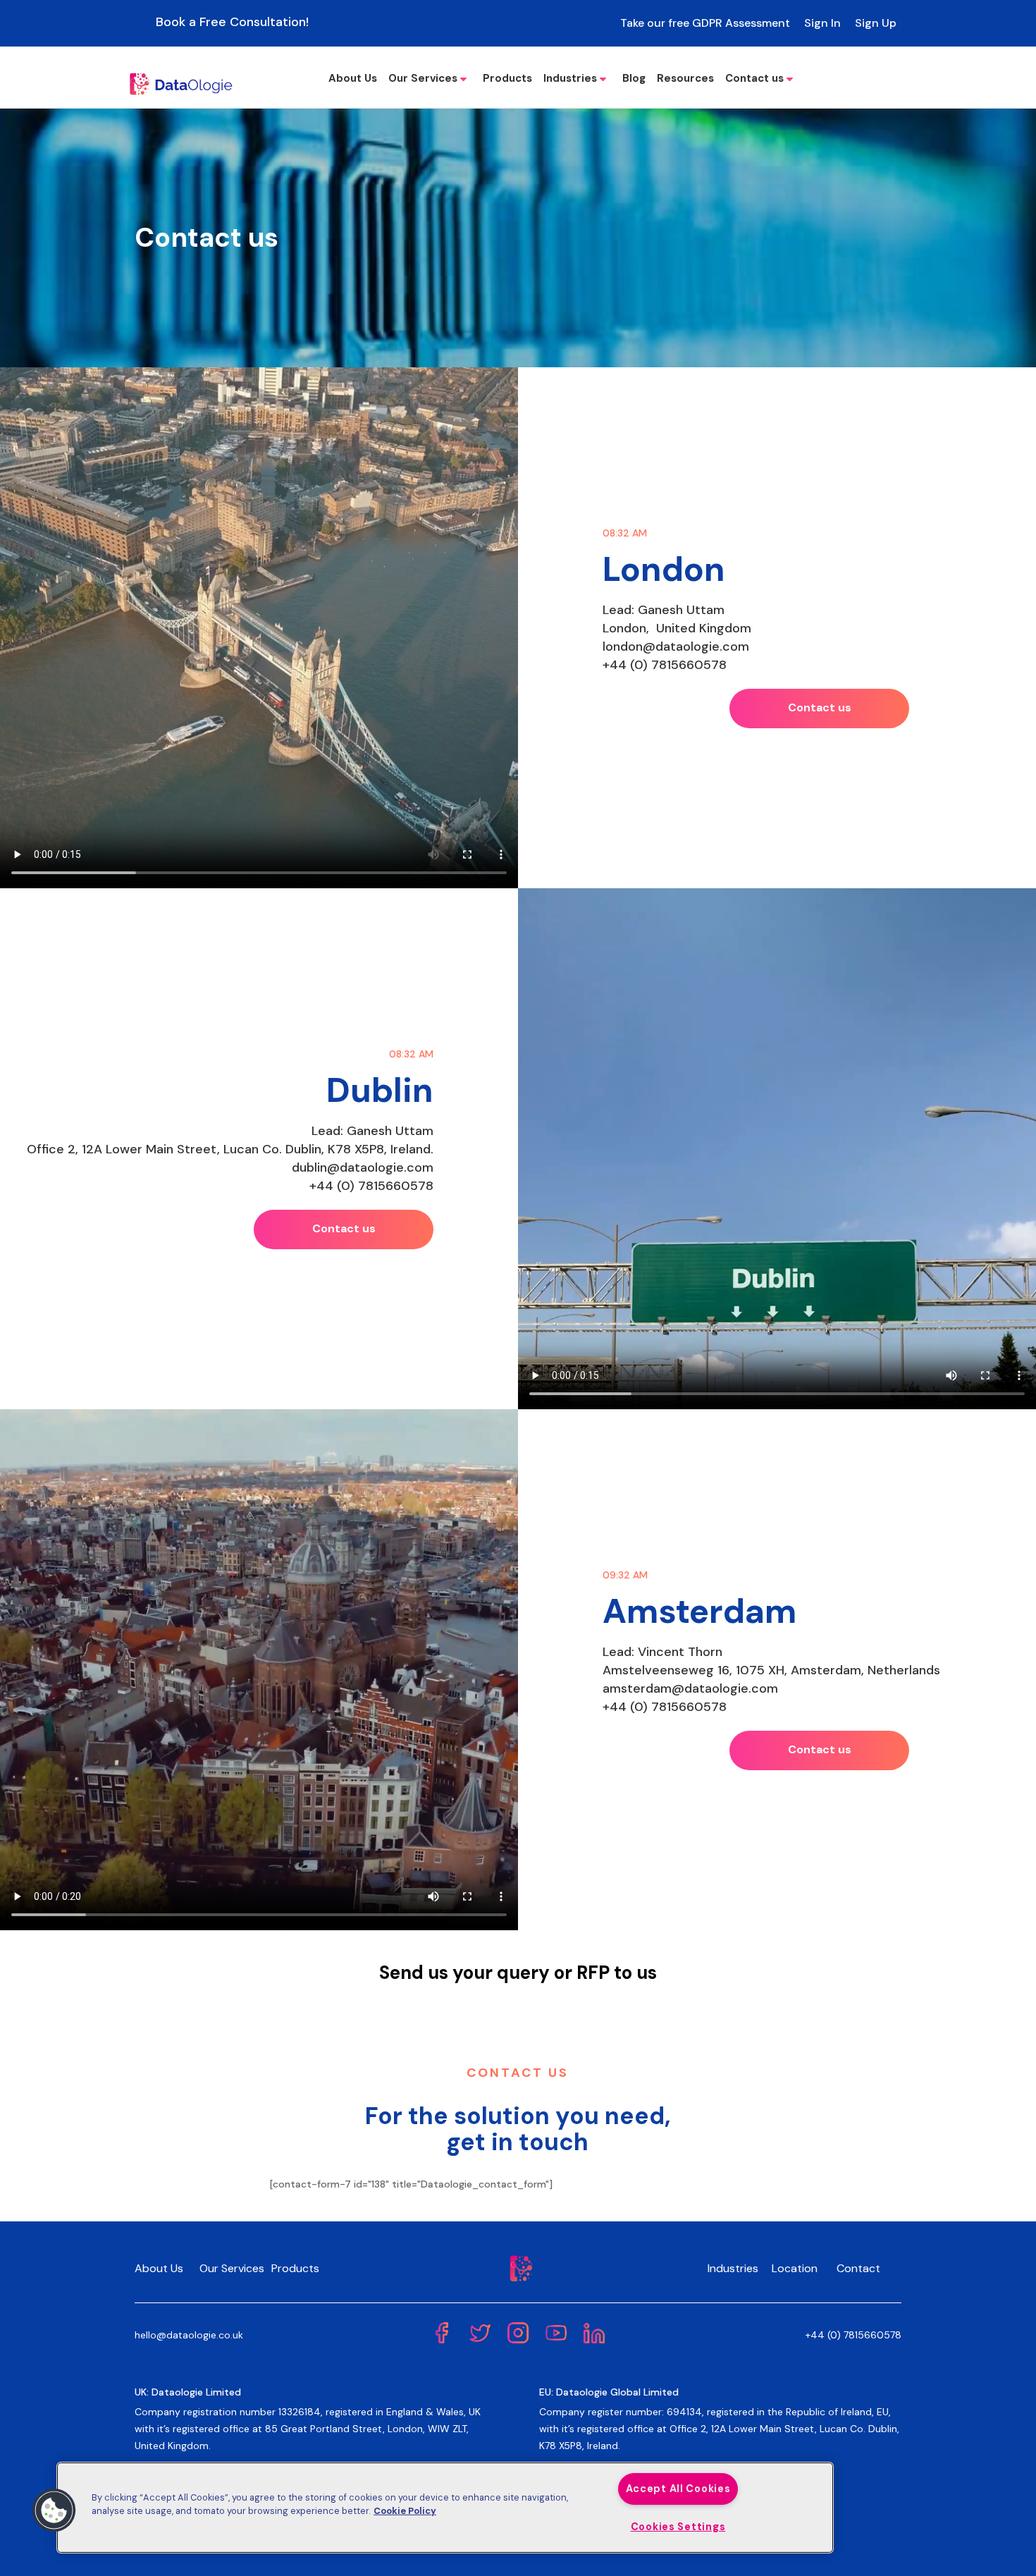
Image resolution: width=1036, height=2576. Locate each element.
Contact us (754, 78)
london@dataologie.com (676, 646)
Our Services (423, 78)
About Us (353, 78)
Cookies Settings (678, 2527)
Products (507, 78)
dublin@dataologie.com (363, 1167)
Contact (858, 2268)
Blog (634, 78)
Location (795, 2268)
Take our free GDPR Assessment (705, 23)
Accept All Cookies (678, 2489)
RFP (593, 1973)
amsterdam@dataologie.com (690, 1688)
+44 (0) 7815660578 (665, 665)
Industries (570, 78)
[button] (54, 2510)
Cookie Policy (405, 2511)
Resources (685, 78)
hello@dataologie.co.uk (189, 2335)
